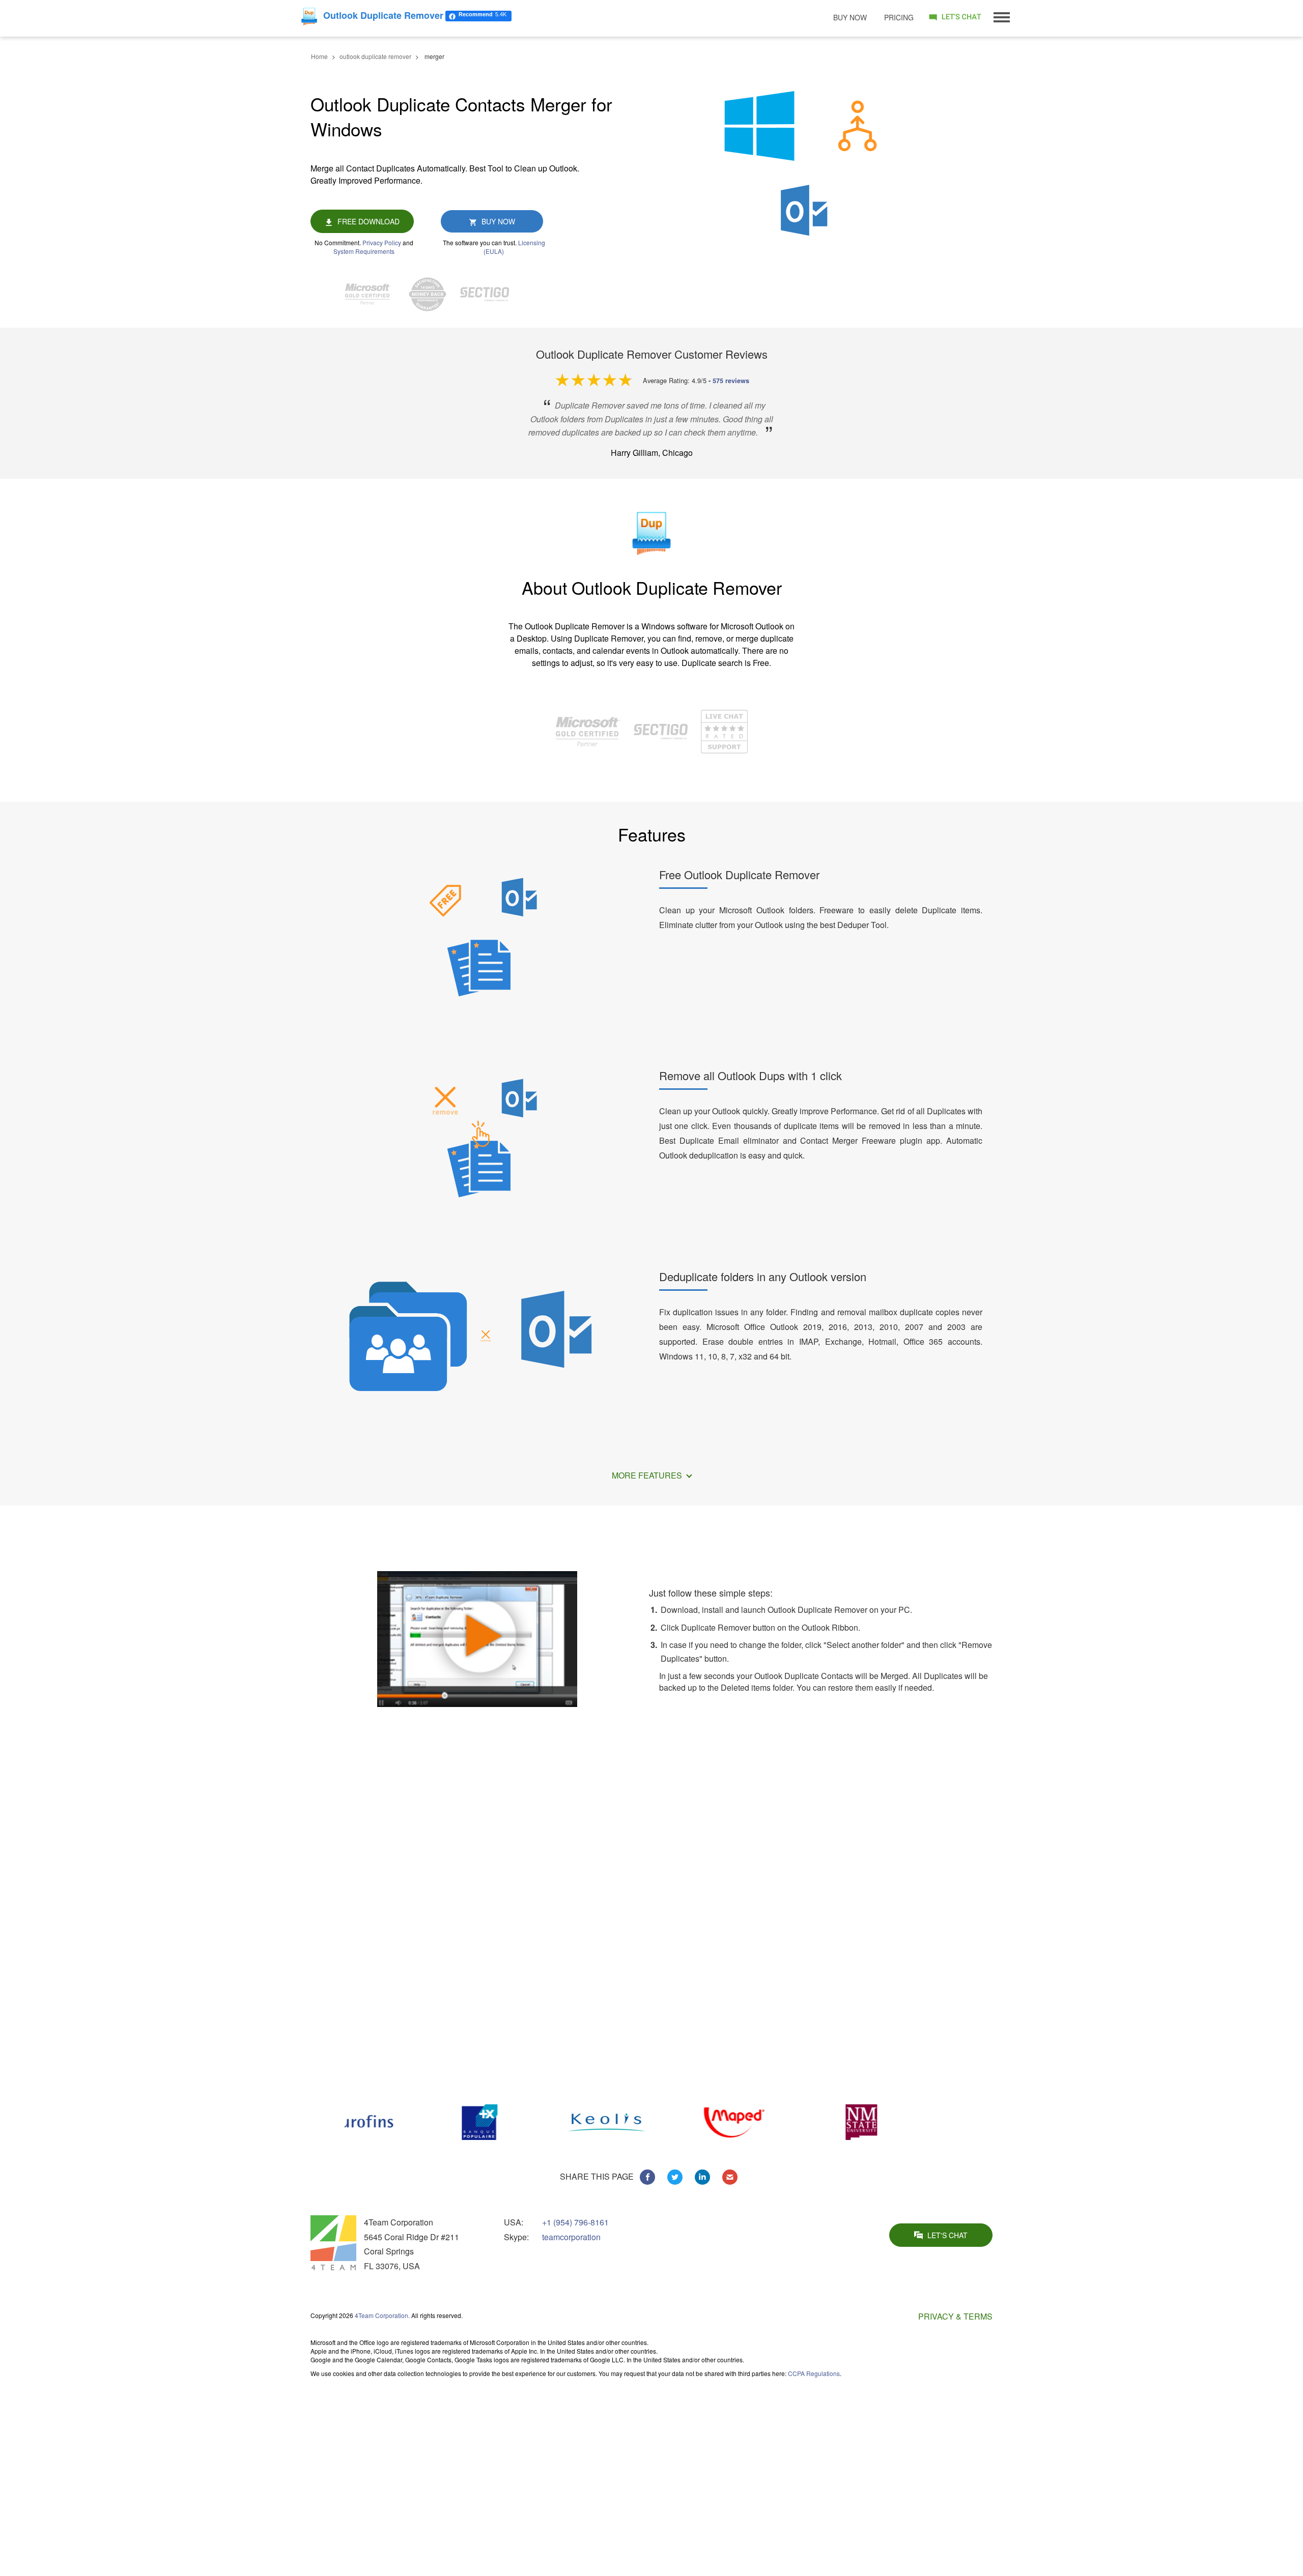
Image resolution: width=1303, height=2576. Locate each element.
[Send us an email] (730, 2177)
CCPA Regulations (814, 2373)
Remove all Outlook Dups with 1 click (750, 1075)
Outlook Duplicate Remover (879, 2423)
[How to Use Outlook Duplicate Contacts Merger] (477, 1637)
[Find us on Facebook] (647, 2177)
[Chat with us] (724, 730)
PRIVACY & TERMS (955, 2316)
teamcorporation (571, 2237)
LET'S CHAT (947, 2235)
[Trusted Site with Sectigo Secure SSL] (490, 294)
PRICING (899, 17)
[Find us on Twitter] (675, 2177)
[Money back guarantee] (433, 294)
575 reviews (731, 381)
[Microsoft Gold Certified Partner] (373, 294)
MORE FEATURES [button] (648, 1475)
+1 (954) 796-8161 (575, 2222)
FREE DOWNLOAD (369, 221)
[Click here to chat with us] (954, 17)
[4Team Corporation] (333, 2243)
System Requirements (364, 251)
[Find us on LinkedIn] (702, 2177)
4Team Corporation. (382, 2315)
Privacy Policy (382, 242)
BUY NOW (498, 221)
